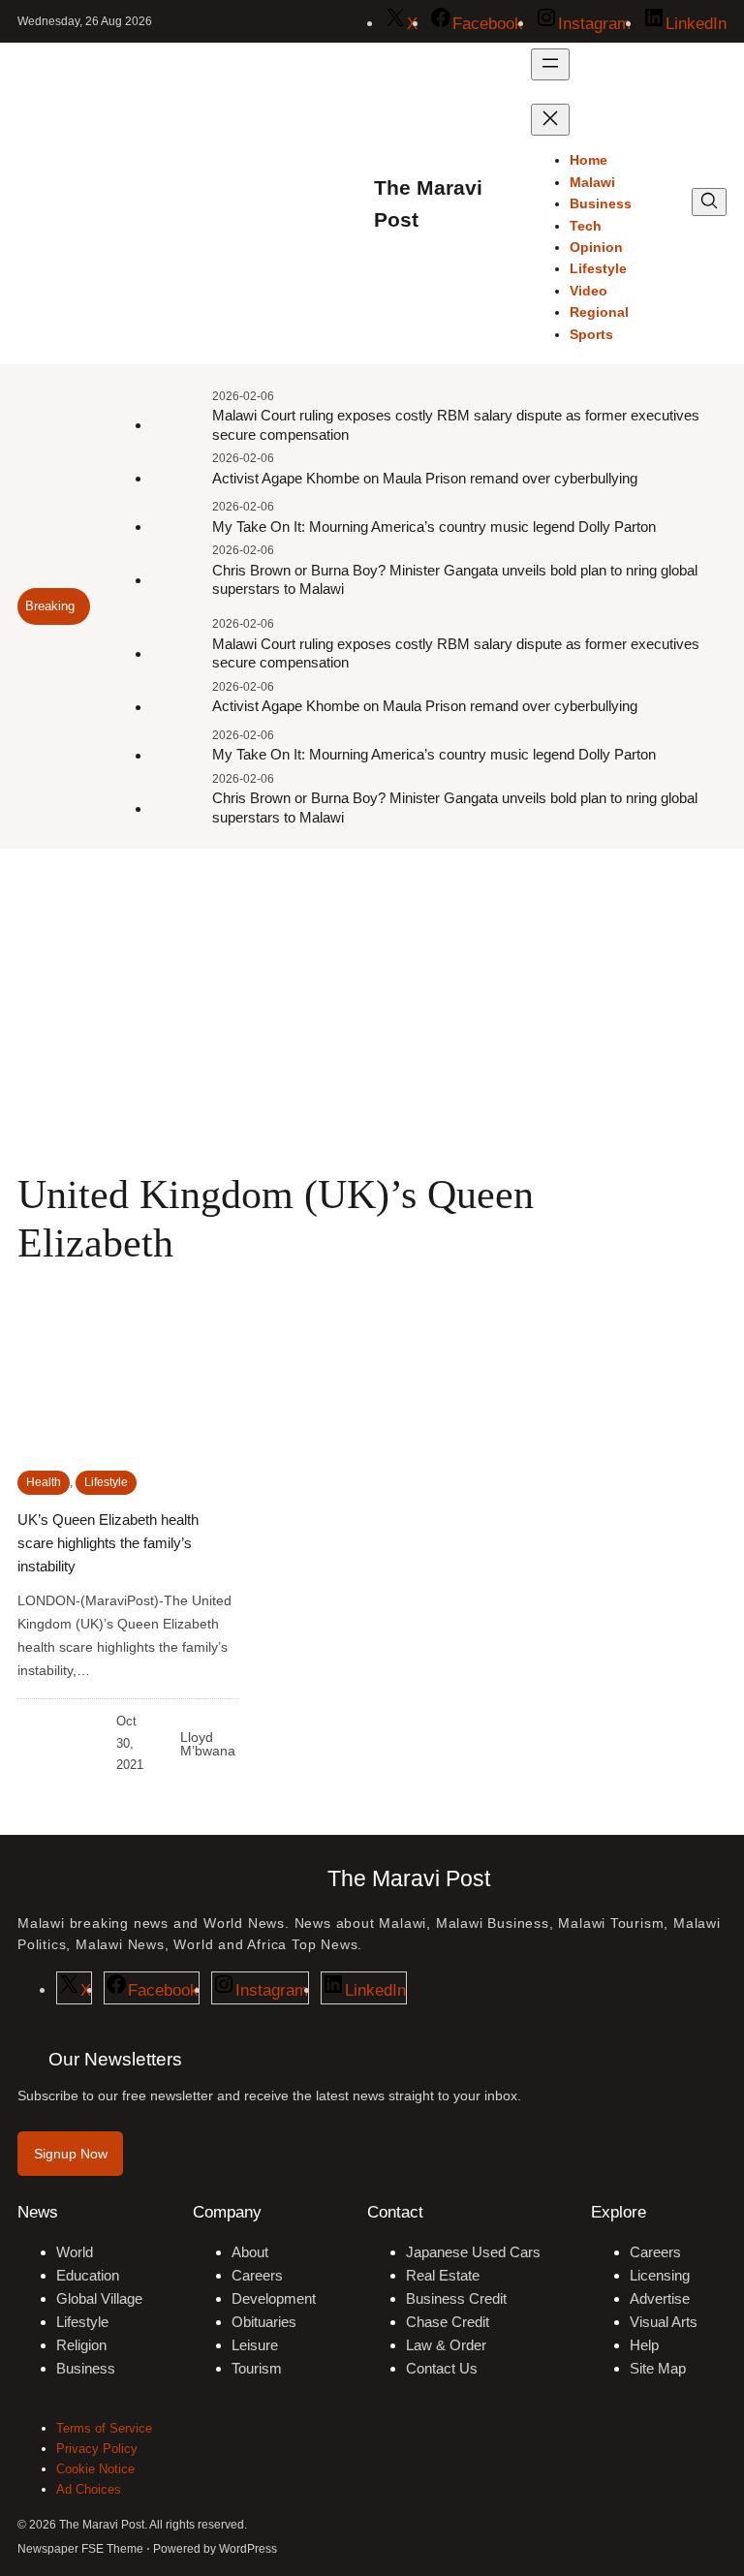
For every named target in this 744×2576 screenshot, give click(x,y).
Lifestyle (106, 1482)
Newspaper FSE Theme (80, 2549)
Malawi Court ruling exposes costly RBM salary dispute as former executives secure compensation (456, 425)
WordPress (248, 2549)
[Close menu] (550, 120)
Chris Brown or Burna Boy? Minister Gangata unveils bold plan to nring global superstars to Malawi (455, 580)
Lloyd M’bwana (208, 1744)
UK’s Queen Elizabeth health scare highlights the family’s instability (108, 1543)
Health (44, 1482)
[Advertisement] (372, 1008)
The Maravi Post (409, 1878)
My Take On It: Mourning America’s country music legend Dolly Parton (434, 527)
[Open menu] (550, 64)
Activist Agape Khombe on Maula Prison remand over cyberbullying (425, 478)
